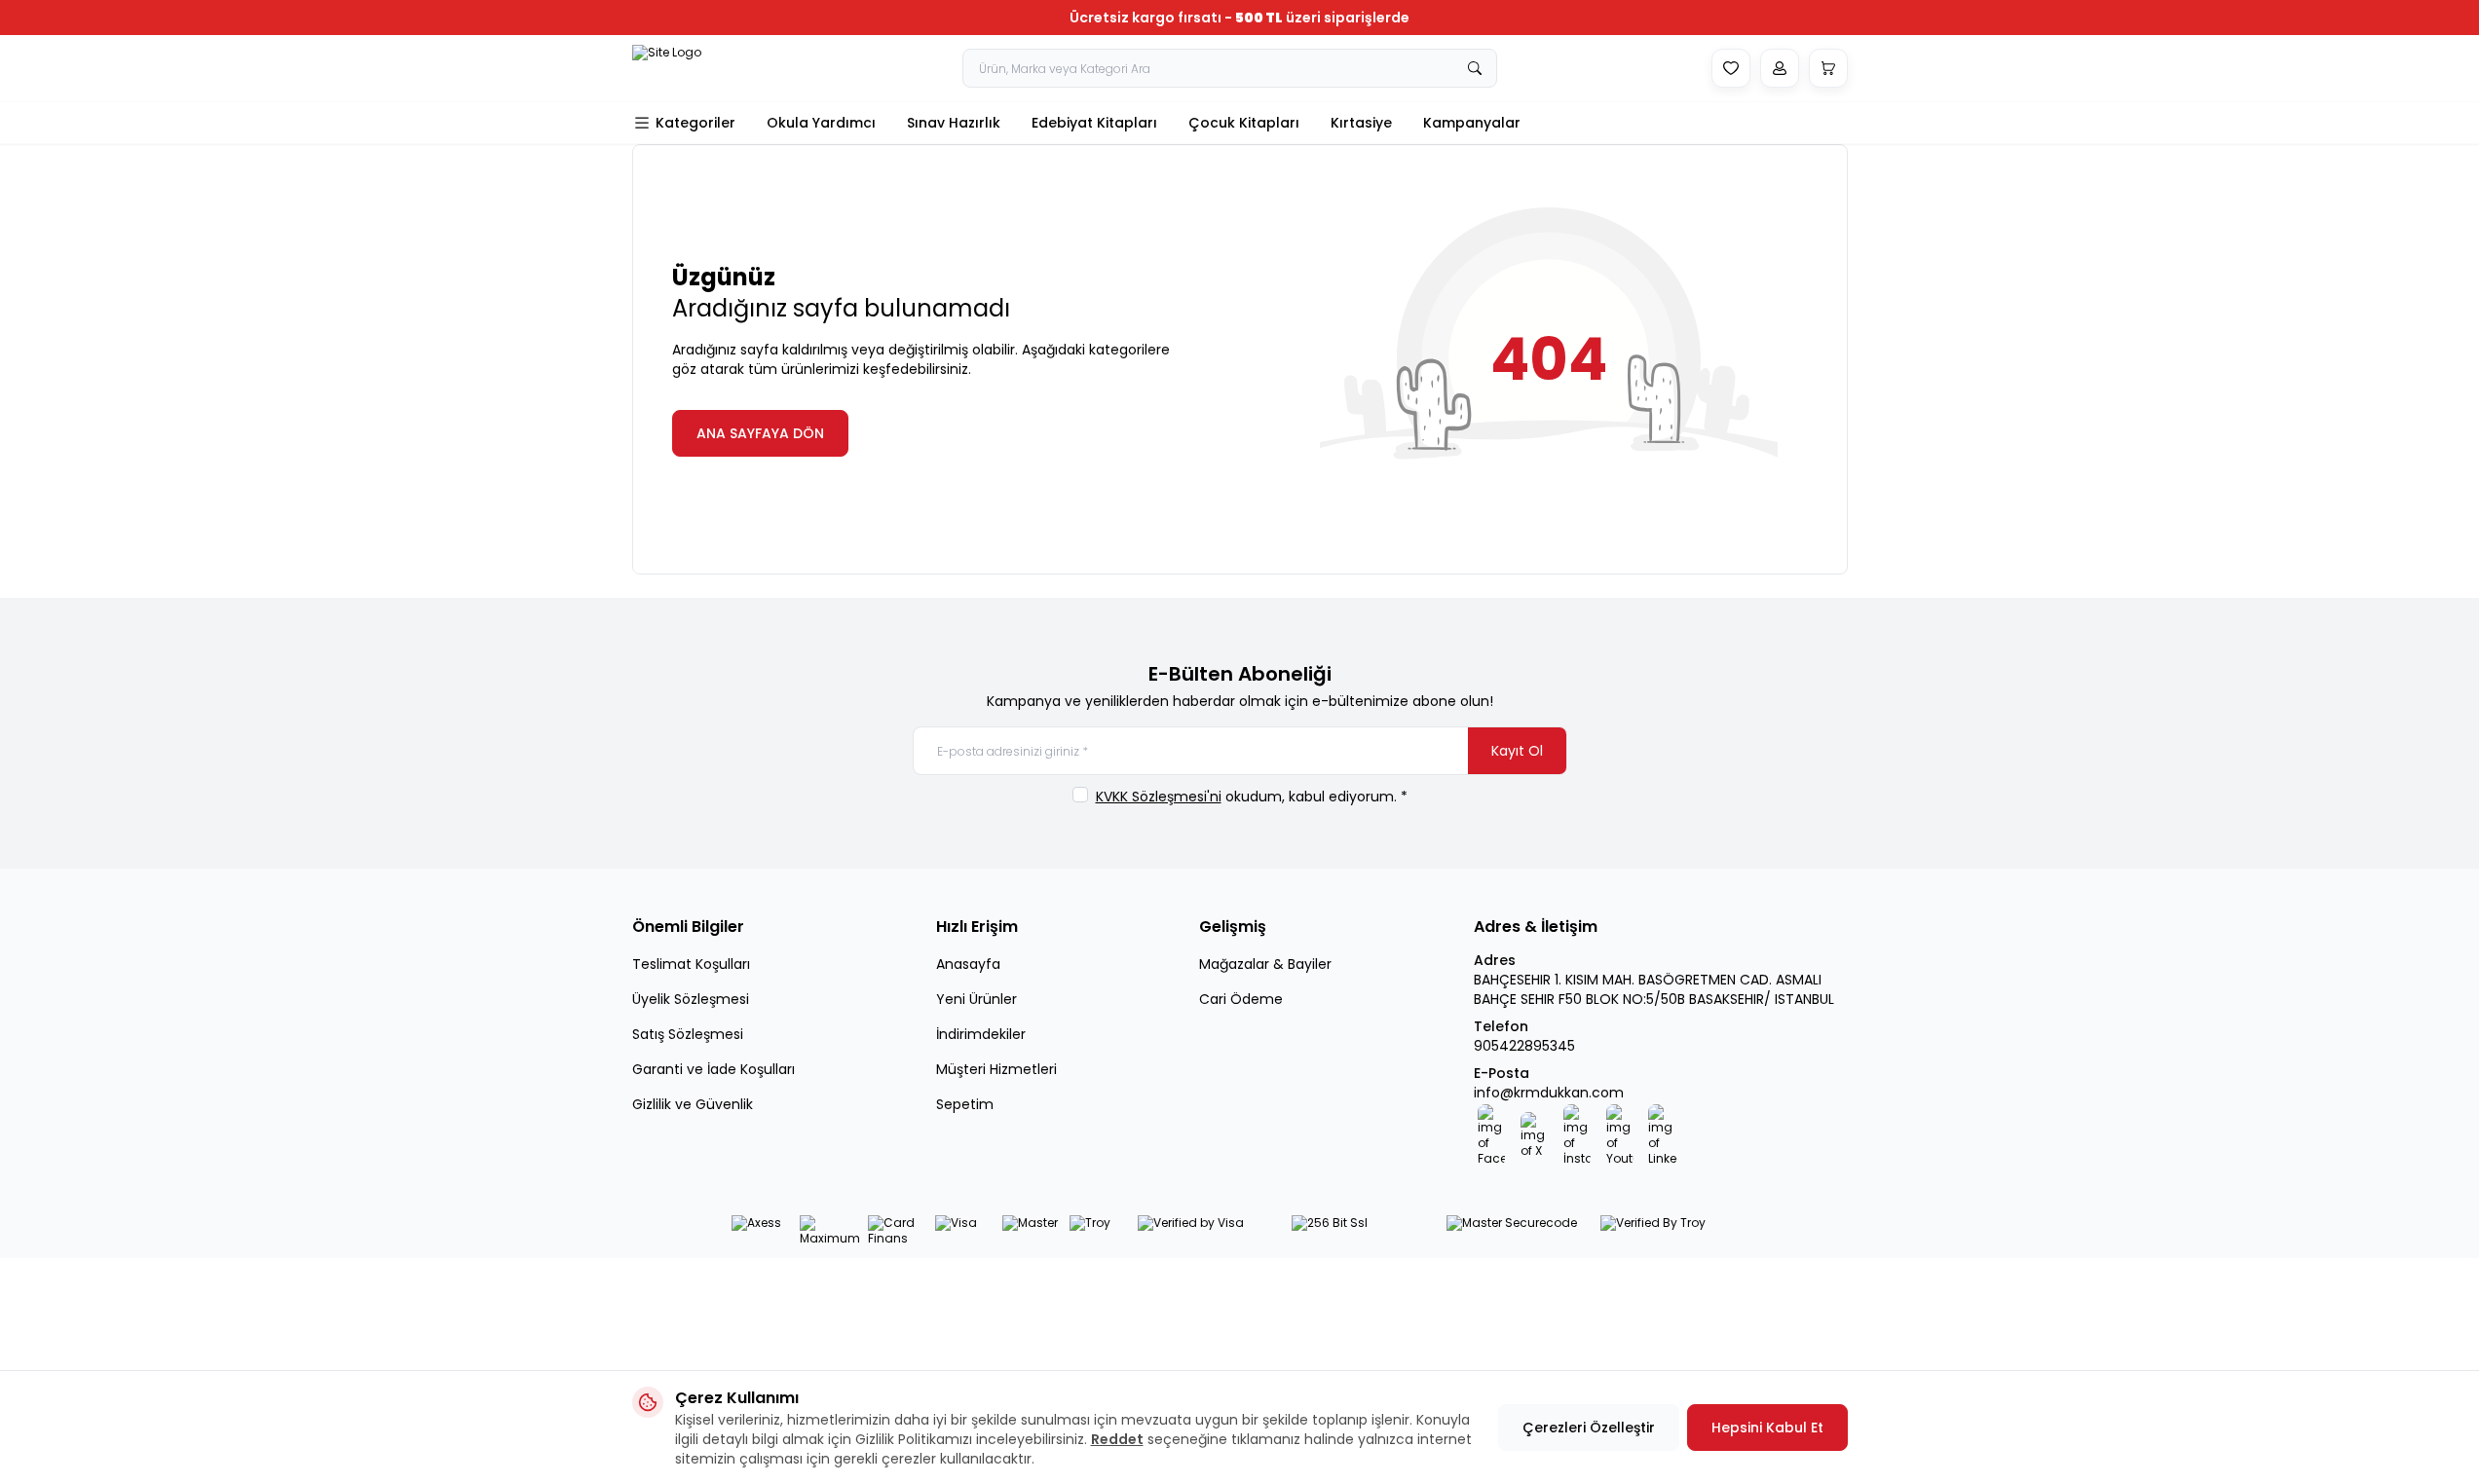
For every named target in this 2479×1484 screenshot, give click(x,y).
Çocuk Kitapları (1244, 123)
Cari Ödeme (1241, 999)
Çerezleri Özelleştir (1589, 1428)
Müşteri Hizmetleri (996, 1069)
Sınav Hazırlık (954, 123)
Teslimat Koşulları (691, 964)
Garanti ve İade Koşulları (714, 1069)
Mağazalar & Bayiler (1265, 964)
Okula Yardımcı (821, 123)
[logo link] (691, 68)
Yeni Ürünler (977, 999)
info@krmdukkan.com (1549, 1093)
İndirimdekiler (981, 1034)
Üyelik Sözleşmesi (691, 999)
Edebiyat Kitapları (1094, 123)
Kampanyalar (1472, 123)
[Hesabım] (1780, 68)
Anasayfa (968, 964)
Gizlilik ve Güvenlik (693, 1104)
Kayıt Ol (1517, 751)
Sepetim (965, 1104)
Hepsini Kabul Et (1767, 1428)
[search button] (1475, 68)
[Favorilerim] (1731, 68)
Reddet (1117, 1439)
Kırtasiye (1361, 123)
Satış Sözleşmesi (688, 1034)
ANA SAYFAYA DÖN (760, 433)
